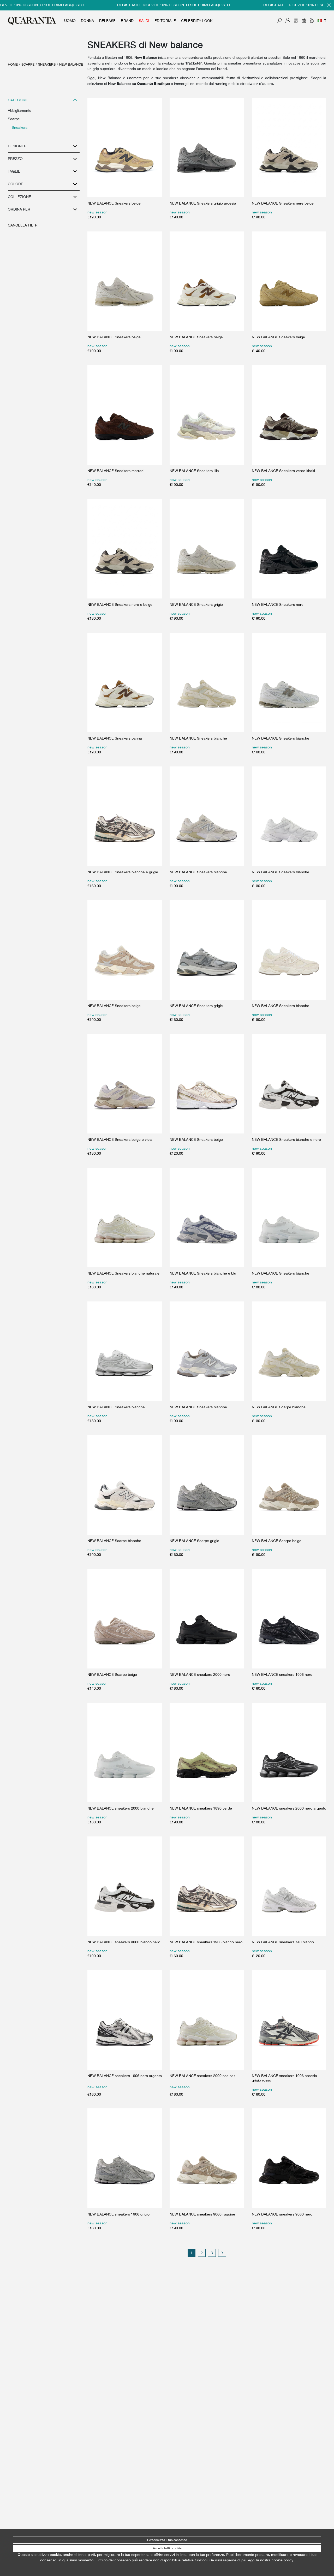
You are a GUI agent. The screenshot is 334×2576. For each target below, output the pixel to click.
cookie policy (282, 2560)
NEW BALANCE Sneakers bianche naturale (123, 1273)
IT (325, 21)
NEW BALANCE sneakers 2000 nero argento (289, 1808)
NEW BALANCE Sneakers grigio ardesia (203, 203)
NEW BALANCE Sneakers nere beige (283, 203)
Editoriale (165, 21)
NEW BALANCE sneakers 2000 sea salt (202, 2076)
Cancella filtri (23, 225)
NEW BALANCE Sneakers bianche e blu (203, 1273)
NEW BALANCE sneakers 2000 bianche (121, 1808)
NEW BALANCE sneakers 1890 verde (201, 1808)
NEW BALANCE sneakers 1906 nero (282, 1674)
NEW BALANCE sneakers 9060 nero (282, 2214)
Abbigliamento (20, 111)
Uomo (70, 21)
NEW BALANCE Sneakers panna (115, 738)
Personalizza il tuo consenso (167, 2540)
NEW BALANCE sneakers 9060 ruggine (202, 2214)
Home (13, 64)
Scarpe (28, 64)
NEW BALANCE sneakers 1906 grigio (118, 2214)
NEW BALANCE (71, 64)
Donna (87, 21)
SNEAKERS (47, 64)
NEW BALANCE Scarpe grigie (194, 1541)
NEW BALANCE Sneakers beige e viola (120, 1139)
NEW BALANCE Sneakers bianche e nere (286, 1139)
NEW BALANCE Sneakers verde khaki (283, 471)
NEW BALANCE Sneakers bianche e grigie (123, 872)
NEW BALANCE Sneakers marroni (116, 471)
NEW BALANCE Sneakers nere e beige (120, 604)
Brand (127, 21)
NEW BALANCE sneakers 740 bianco (283, 1942)
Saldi (144, 21)
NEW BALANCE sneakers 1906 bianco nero (206, 1942)
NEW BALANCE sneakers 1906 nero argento (125, 2076)
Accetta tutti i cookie (167, 2548)
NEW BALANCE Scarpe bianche (279, 1407)
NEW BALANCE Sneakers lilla (194, 471)
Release (107, 21)
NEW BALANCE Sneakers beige (114, 203)
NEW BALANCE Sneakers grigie (196, 604)
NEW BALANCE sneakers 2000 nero (200, 1674)
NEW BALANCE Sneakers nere (278, 604)
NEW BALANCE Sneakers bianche (198, 738)
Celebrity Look (197, 21)
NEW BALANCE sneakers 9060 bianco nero (124, 1942)
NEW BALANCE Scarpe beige (277, 1541)
